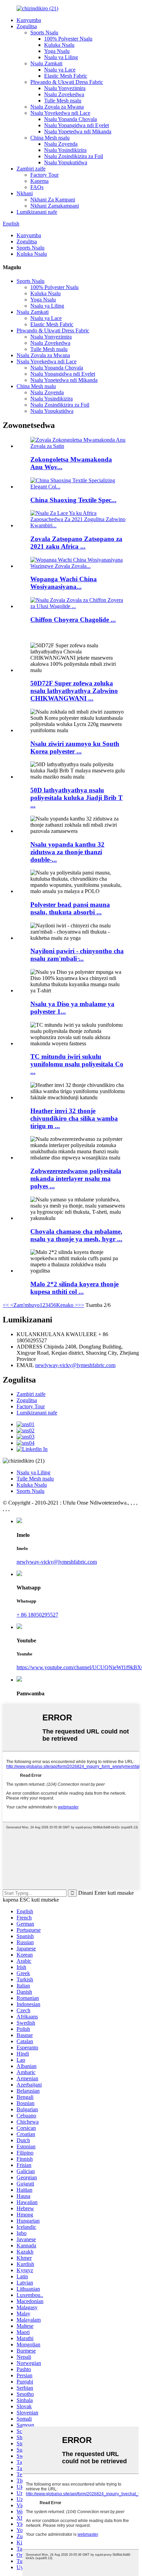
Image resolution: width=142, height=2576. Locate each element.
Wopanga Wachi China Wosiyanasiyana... (64, 583)
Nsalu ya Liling (61, 57)
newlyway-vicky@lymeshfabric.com (75, 1365)
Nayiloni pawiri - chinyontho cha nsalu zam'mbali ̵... (77, 955)
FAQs (37, 187)
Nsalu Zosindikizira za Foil (74, 156)
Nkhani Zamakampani (55, 206)
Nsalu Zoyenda (61, 144)
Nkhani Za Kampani (53, 200)
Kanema (39, 181)
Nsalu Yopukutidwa (66, 162)
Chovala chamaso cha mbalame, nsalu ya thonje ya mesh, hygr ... (76, 1235)
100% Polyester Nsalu (68, 39)
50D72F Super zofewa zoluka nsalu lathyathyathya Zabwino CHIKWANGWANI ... (74, 691)
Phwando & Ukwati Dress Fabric (67, 82)
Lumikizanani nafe (37, 212)
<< (6, 1305)
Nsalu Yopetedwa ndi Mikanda (78, 131)
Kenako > (67, 1305)
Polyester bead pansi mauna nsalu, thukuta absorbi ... (70, 908)
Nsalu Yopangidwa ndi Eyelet (77, 125)
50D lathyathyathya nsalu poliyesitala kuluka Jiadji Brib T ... (77, 798)
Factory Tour (44, 175)
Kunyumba (29, 20)
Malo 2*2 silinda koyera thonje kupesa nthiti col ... (74, 1288)
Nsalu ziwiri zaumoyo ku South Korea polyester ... (75, 747)
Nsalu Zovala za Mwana (57, 107)
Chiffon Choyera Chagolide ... (73, 620)
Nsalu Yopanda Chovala (70, 119)
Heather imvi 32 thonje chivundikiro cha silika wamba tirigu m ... (74, 1118)
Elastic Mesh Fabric (66, 76)
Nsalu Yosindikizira (65, 150)
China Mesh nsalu (50, 138)
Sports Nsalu (44, 32)
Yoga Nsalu (57, 51)
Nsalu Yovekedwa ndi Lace (60, 113)
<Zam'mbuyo (24, 1305)
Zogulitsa (27, 26)
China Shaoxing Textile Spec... (73, 500)
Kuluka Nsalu (59, 45)
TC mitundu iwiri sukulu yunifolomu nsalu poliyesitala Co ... (77, 1064)
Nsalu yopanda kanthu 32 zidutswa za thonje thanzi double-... (67, 852)
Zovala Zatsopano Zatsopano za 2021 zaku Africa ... (76, 543)
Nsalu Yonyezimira (65, 88)
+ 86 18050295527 (37, 1615)
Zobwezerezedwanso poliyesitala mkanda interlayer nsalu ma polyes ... (76, 1179)
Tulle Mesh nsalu (63, 101)
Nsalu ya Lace (60, 70)
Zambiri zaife (31, 169)
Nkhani (25, 193)
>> (81, 1305)
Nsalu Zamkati (46, 63)
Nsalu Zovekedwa (64, 94)
